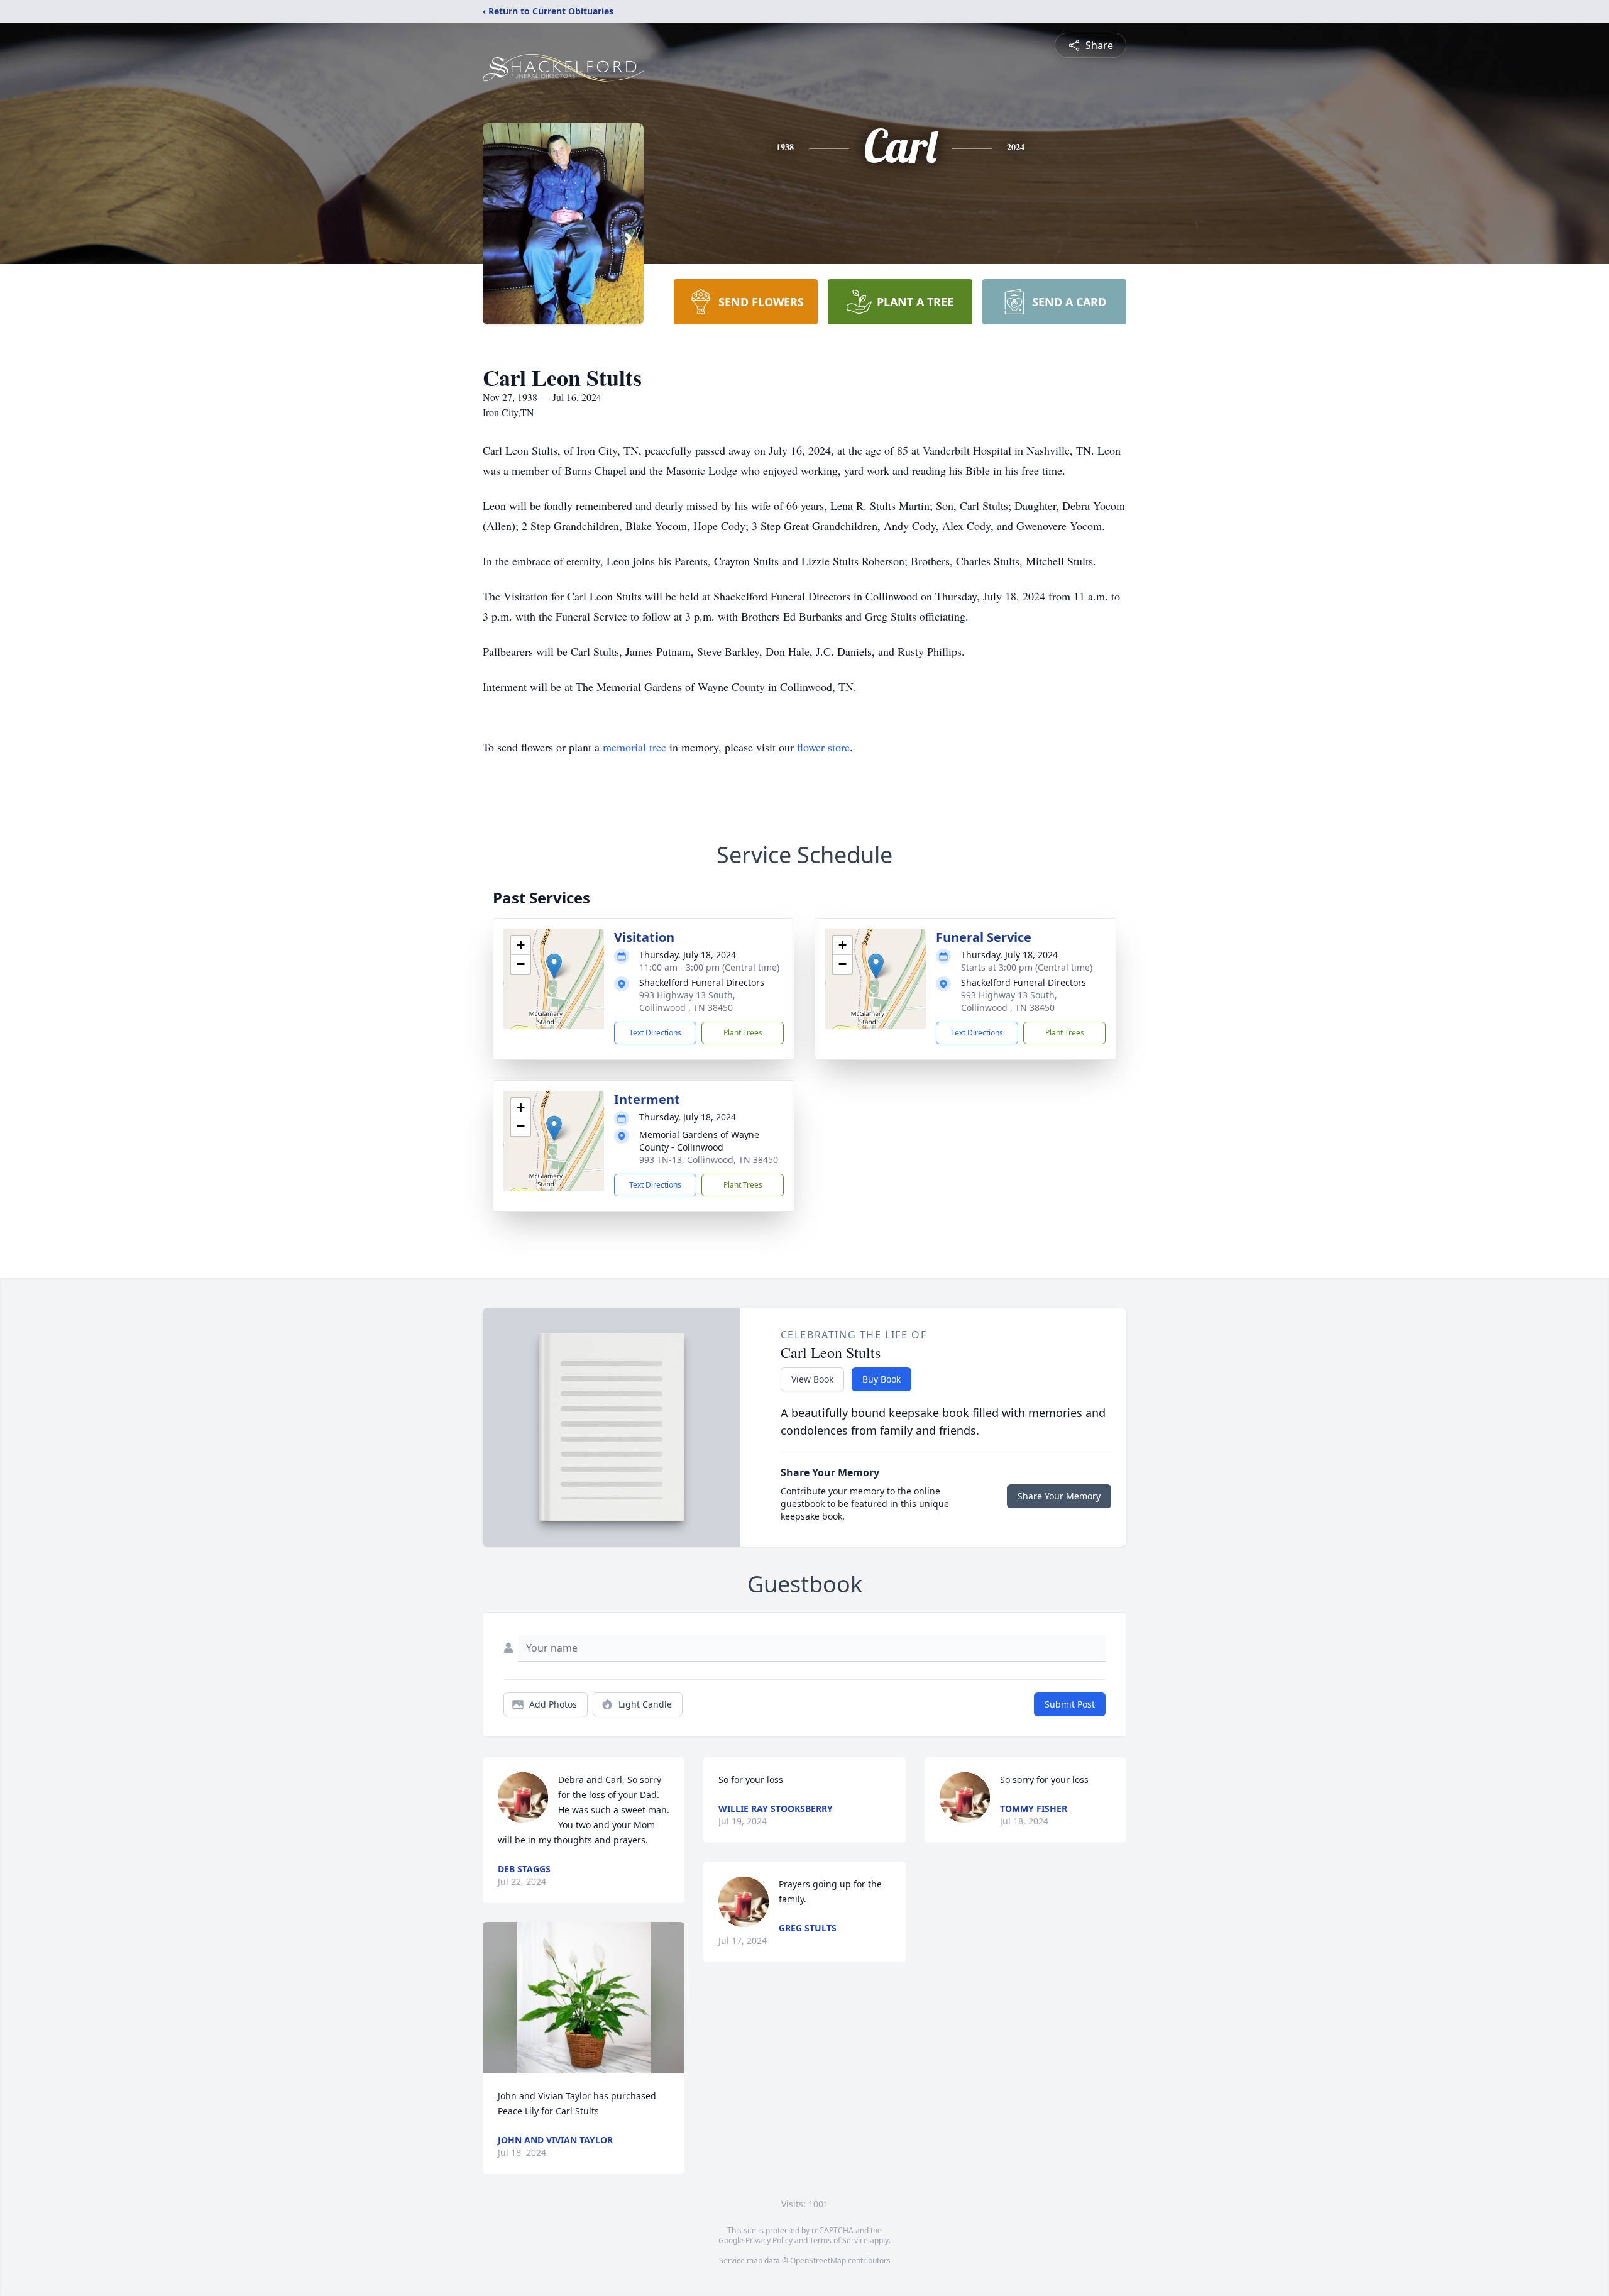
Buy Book (881, 1379)
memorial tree (634, 747)
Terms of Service (839, 2240)
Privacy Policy (769, 2240)
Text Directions (655, 1033)
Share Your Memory (1059, 1496)
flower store (823, 747)
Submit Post (1070, 1704)
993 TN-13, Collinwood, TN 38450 (709, 1160)
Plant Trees (743, 1033)
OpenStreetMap (818, 2260)
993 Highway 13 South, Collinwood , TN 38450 (687, 1001)
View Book (812, 1379)
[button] (554, 966)
